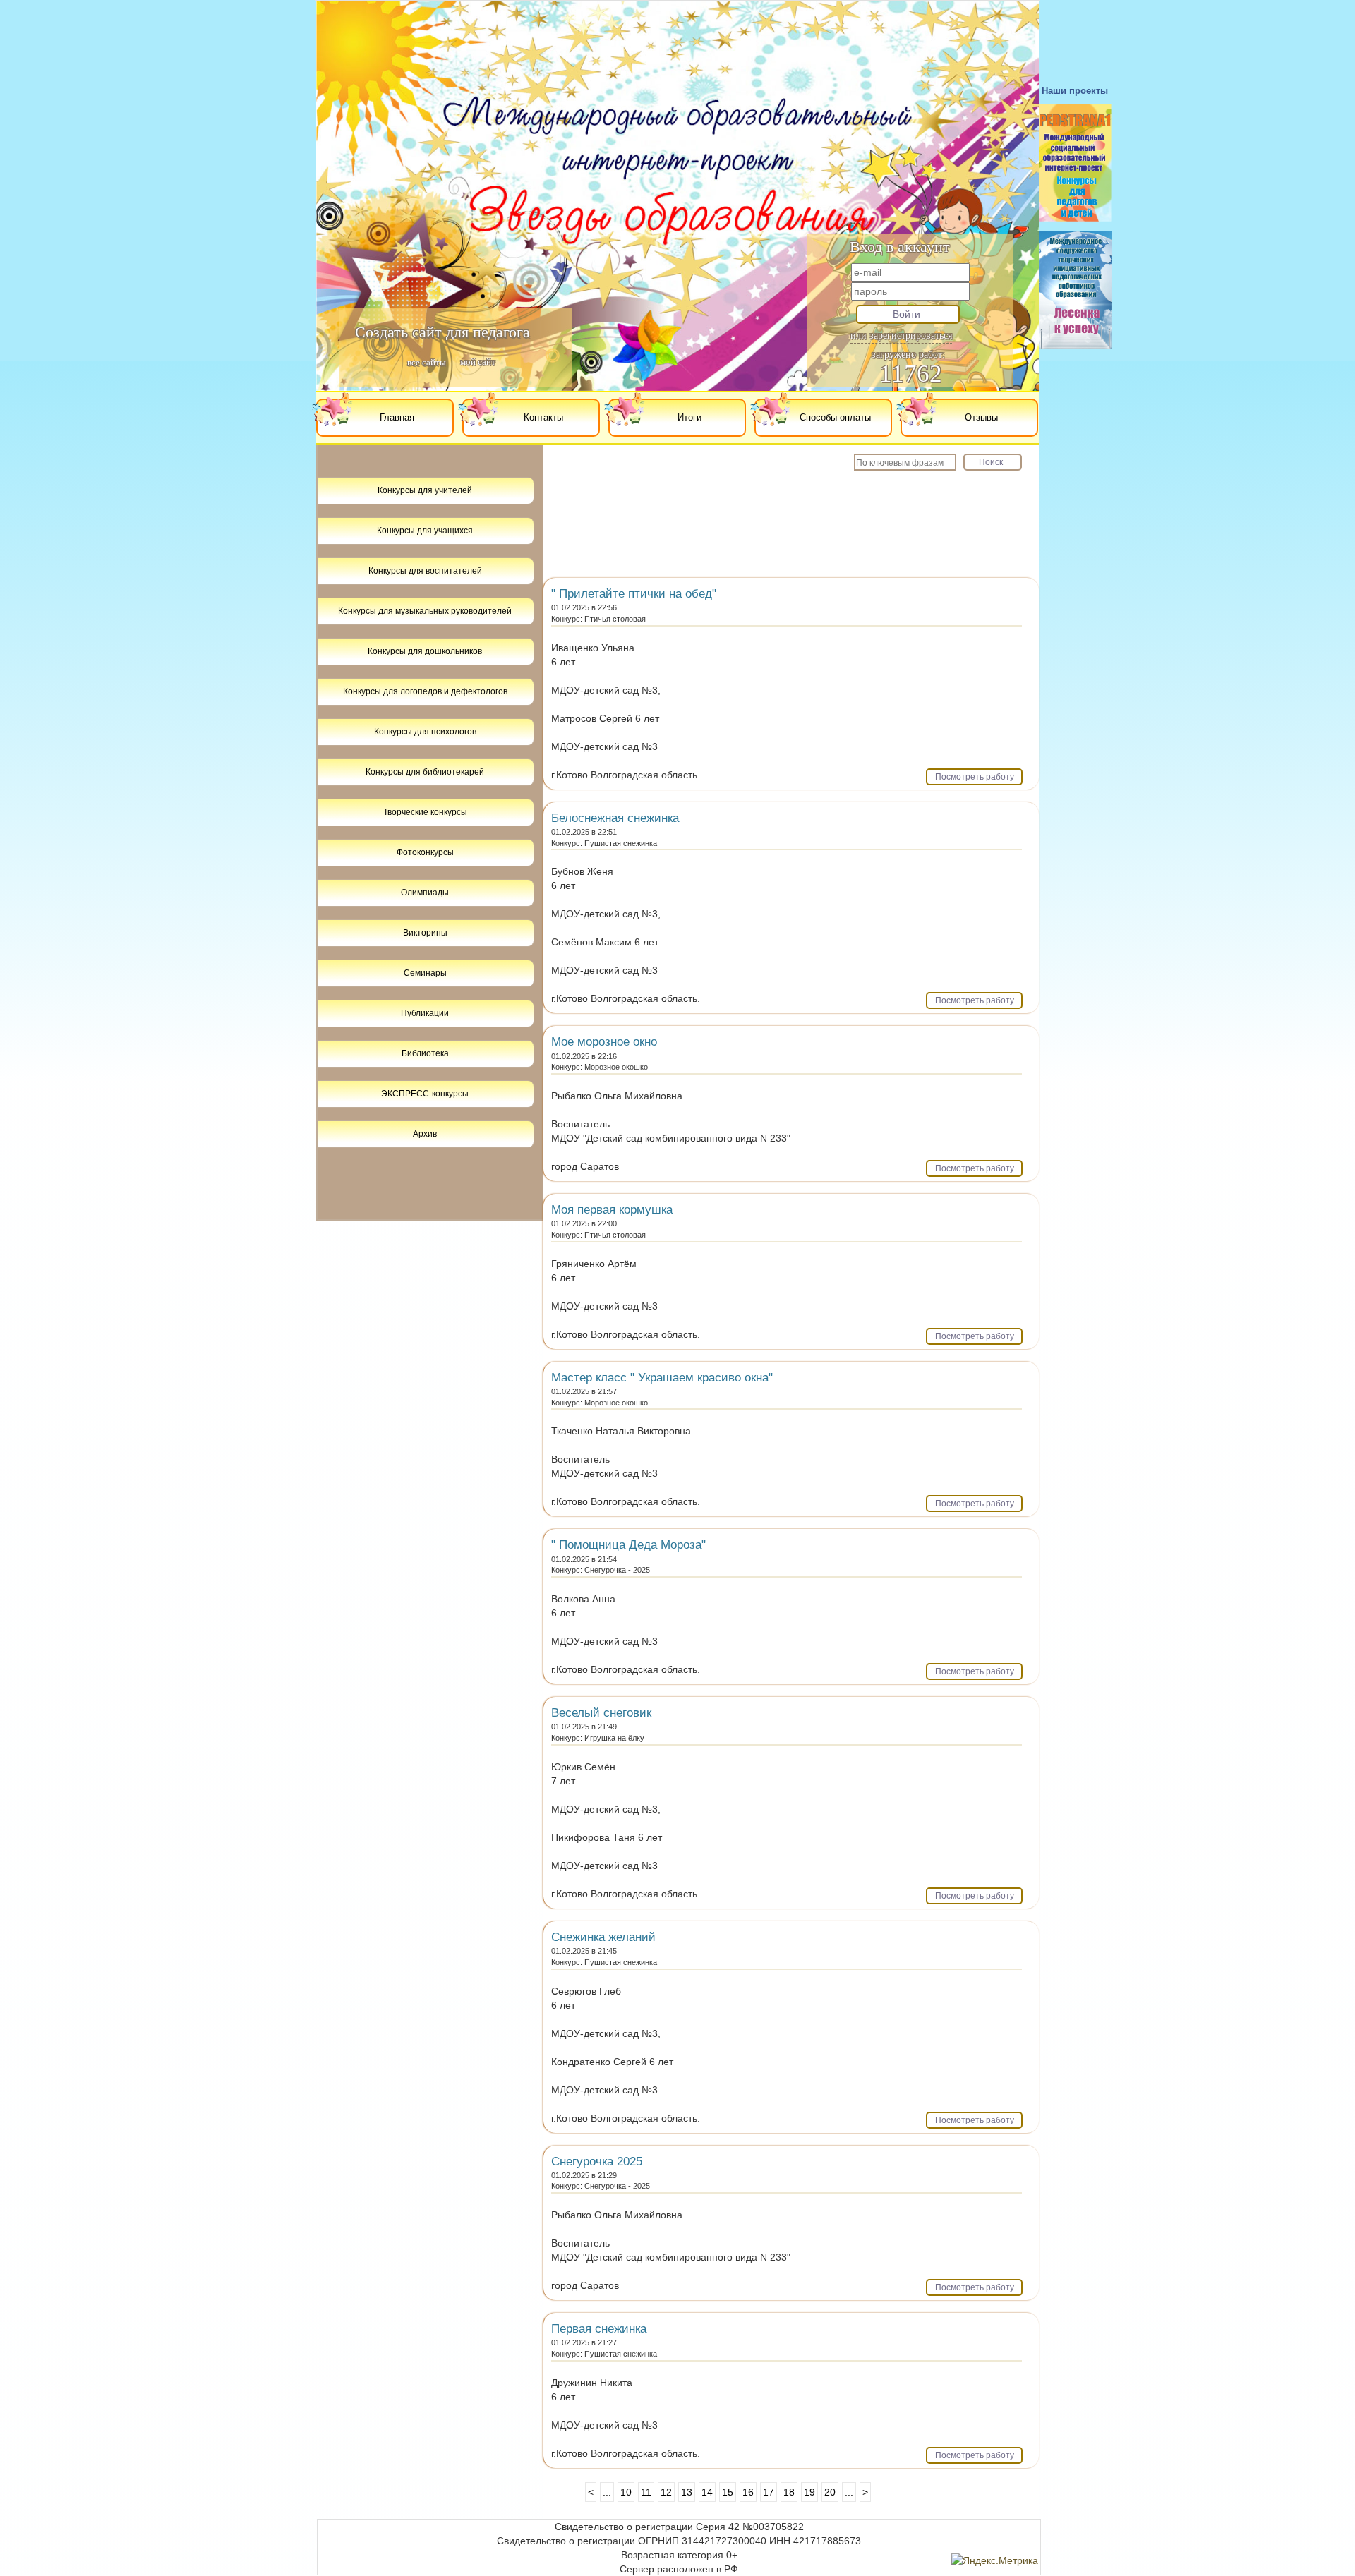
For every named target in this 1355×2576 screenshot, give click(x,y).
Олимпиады (425, 893)
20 (830, 2492)
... (607, 2492)
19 (809, 2492)
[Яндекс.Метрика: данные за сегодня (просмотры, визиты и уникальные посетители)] (995, 2560)
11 (646, 2492)
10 (626, 2492)
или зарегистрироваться (901, 335)
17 (769, 2492)
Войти (907, 314)
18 (789, 2492)
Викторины (425, 933)
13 (687, 2492)
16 (748, 2492)
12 (666, 2492)
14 (707, 2492)
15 (728, 2492)
